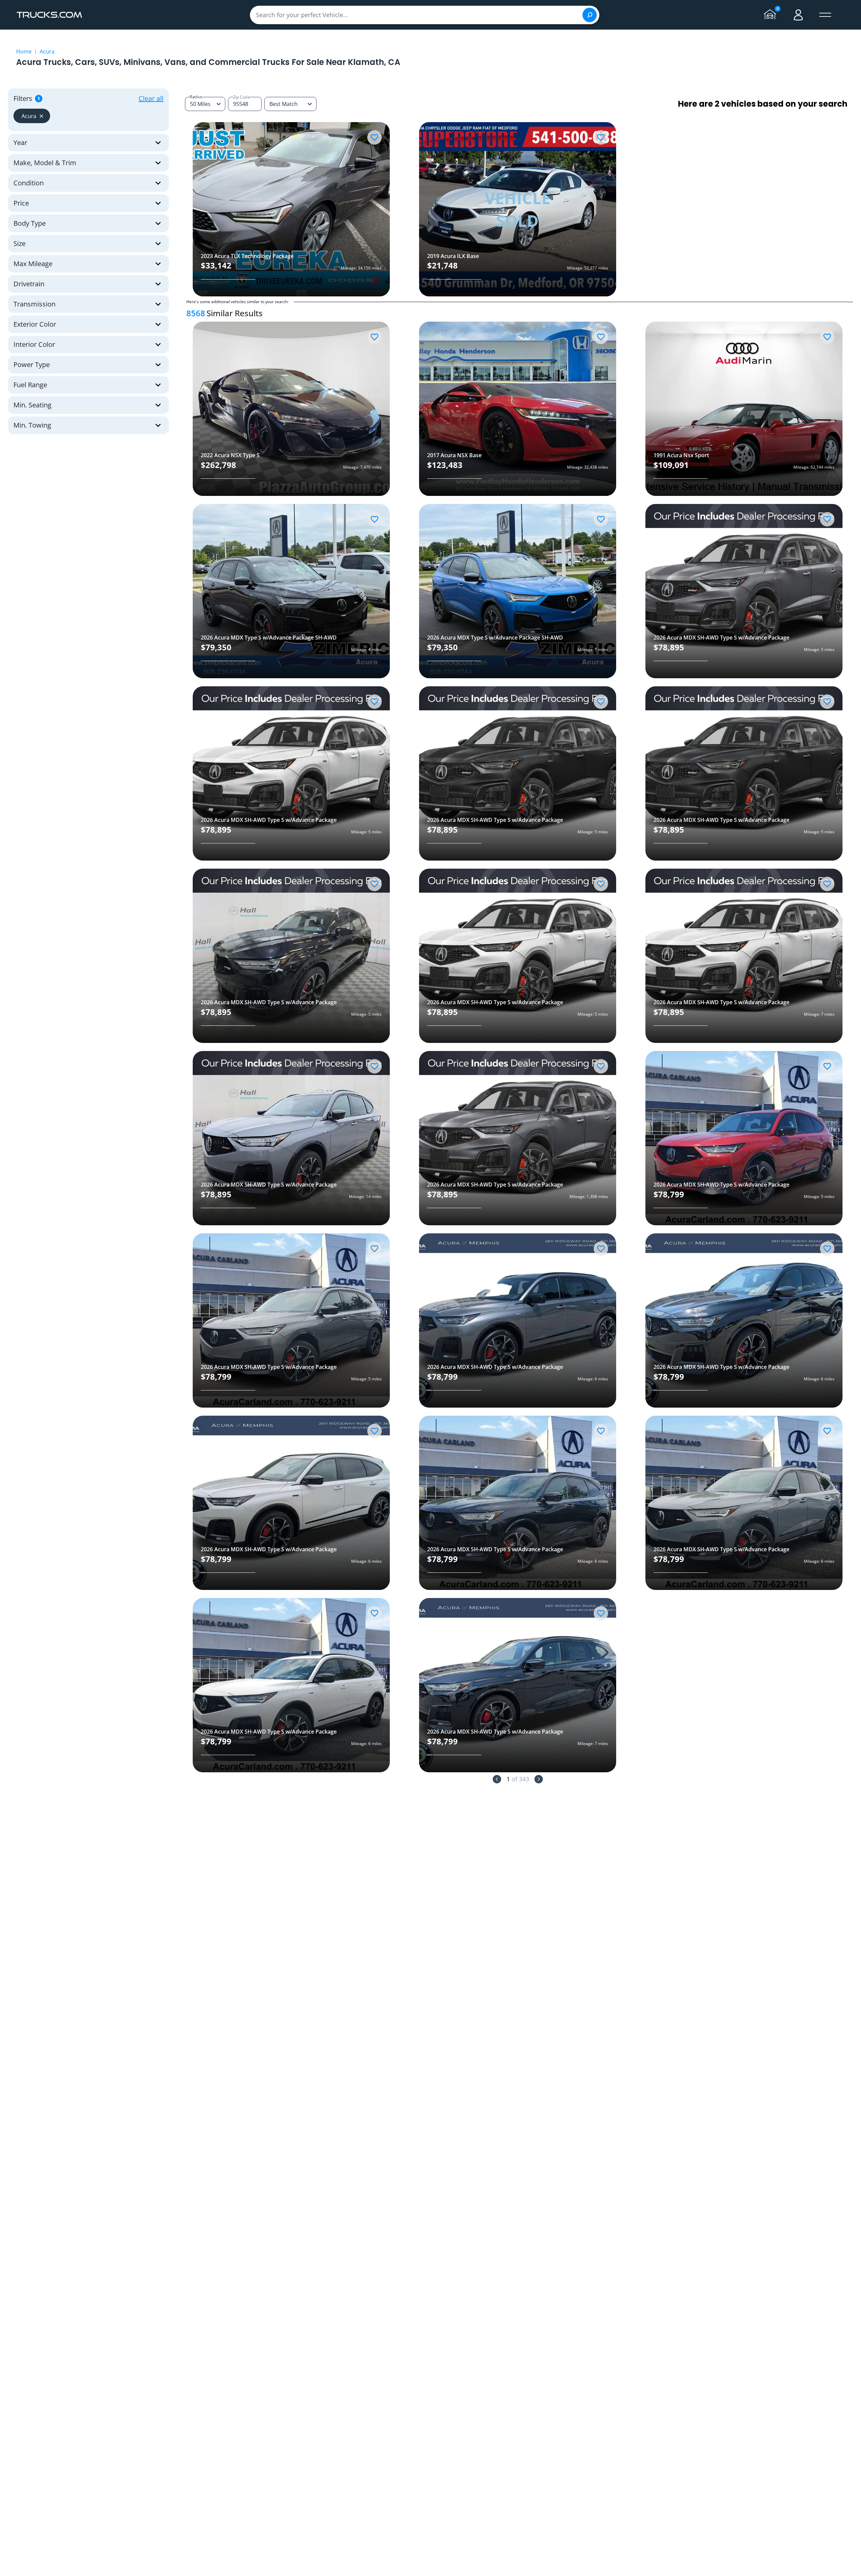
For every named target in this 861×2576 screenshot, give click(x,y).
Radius (196, 97)
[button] (32, 116)
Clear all (151, 98)
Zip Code (241, 97)
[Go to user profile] (798, 15)
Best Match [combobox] (284, 104)
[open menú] (825, 15)
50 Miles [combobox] (200, 104)
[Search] (590, 15)
